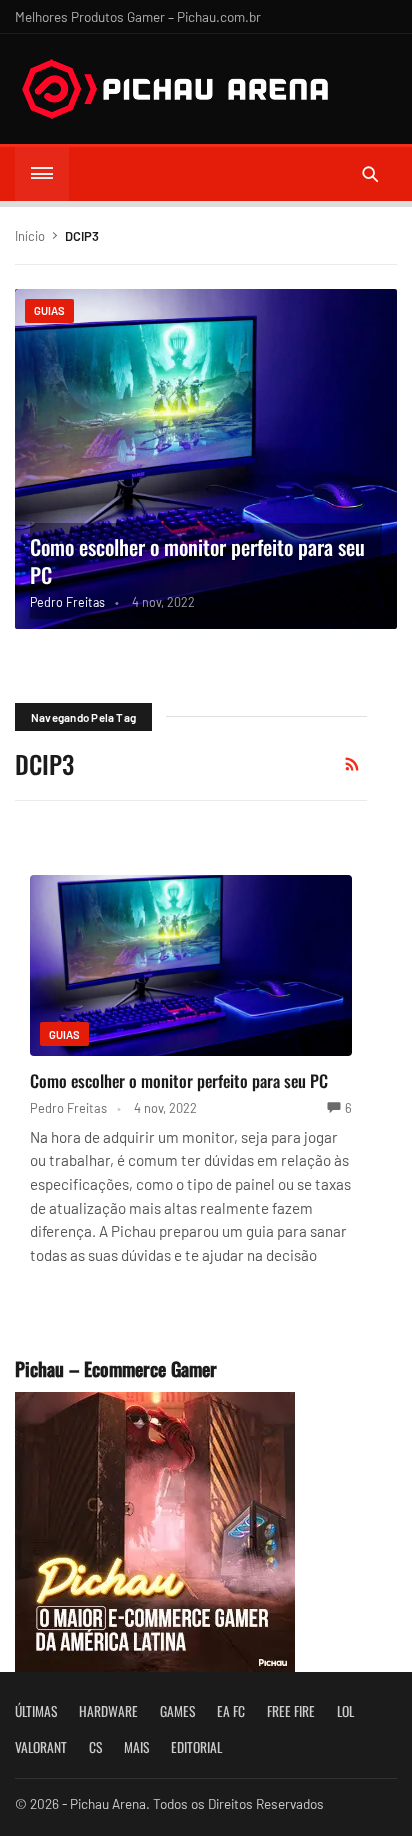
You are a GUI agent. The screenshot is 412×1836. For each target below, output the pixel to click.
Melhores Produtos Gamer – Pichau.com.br (138, 16)
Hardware (108, 1711)
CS (95, 1747)
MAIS (136, 1747)
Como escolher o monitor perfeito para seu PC (197, 560)
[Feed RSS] (352, 764)
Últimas (36, 1711)
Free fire (291, 1711)
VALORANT (41, 1747)
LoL (345, 1711)
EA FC (231, 1711)
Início (30, 236)
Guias (49, 310)
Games (177, 1711)
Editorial (196, 1747)
